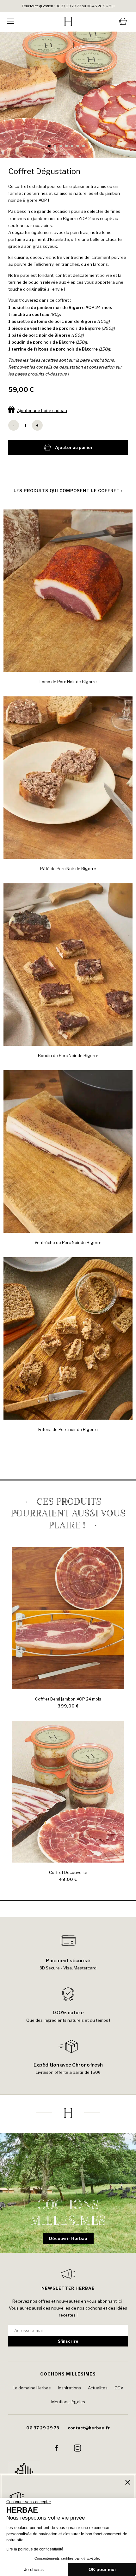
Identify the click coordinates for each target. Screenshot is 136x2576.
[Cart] (109, 21)
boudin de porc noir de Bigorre (43, 342)
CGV (119, 2388)
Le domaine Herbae (32, 2388)
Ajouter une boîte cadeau (42, 410)
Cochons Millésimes (68, 2374)
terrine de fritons (30, 349)
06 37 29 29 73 (43, 2428)
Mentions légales (68, 2402)
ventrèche (41, 328)
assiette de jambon (32, 307)
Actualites (98, 2388)
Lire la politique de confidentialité (35, 2549)
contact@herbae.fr (89, 2428)
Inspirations (102, 360)
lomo (42, 321)
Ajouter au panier (74, 447)
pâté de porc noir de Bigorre (41, 335)
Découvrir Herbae (68, 2238)
